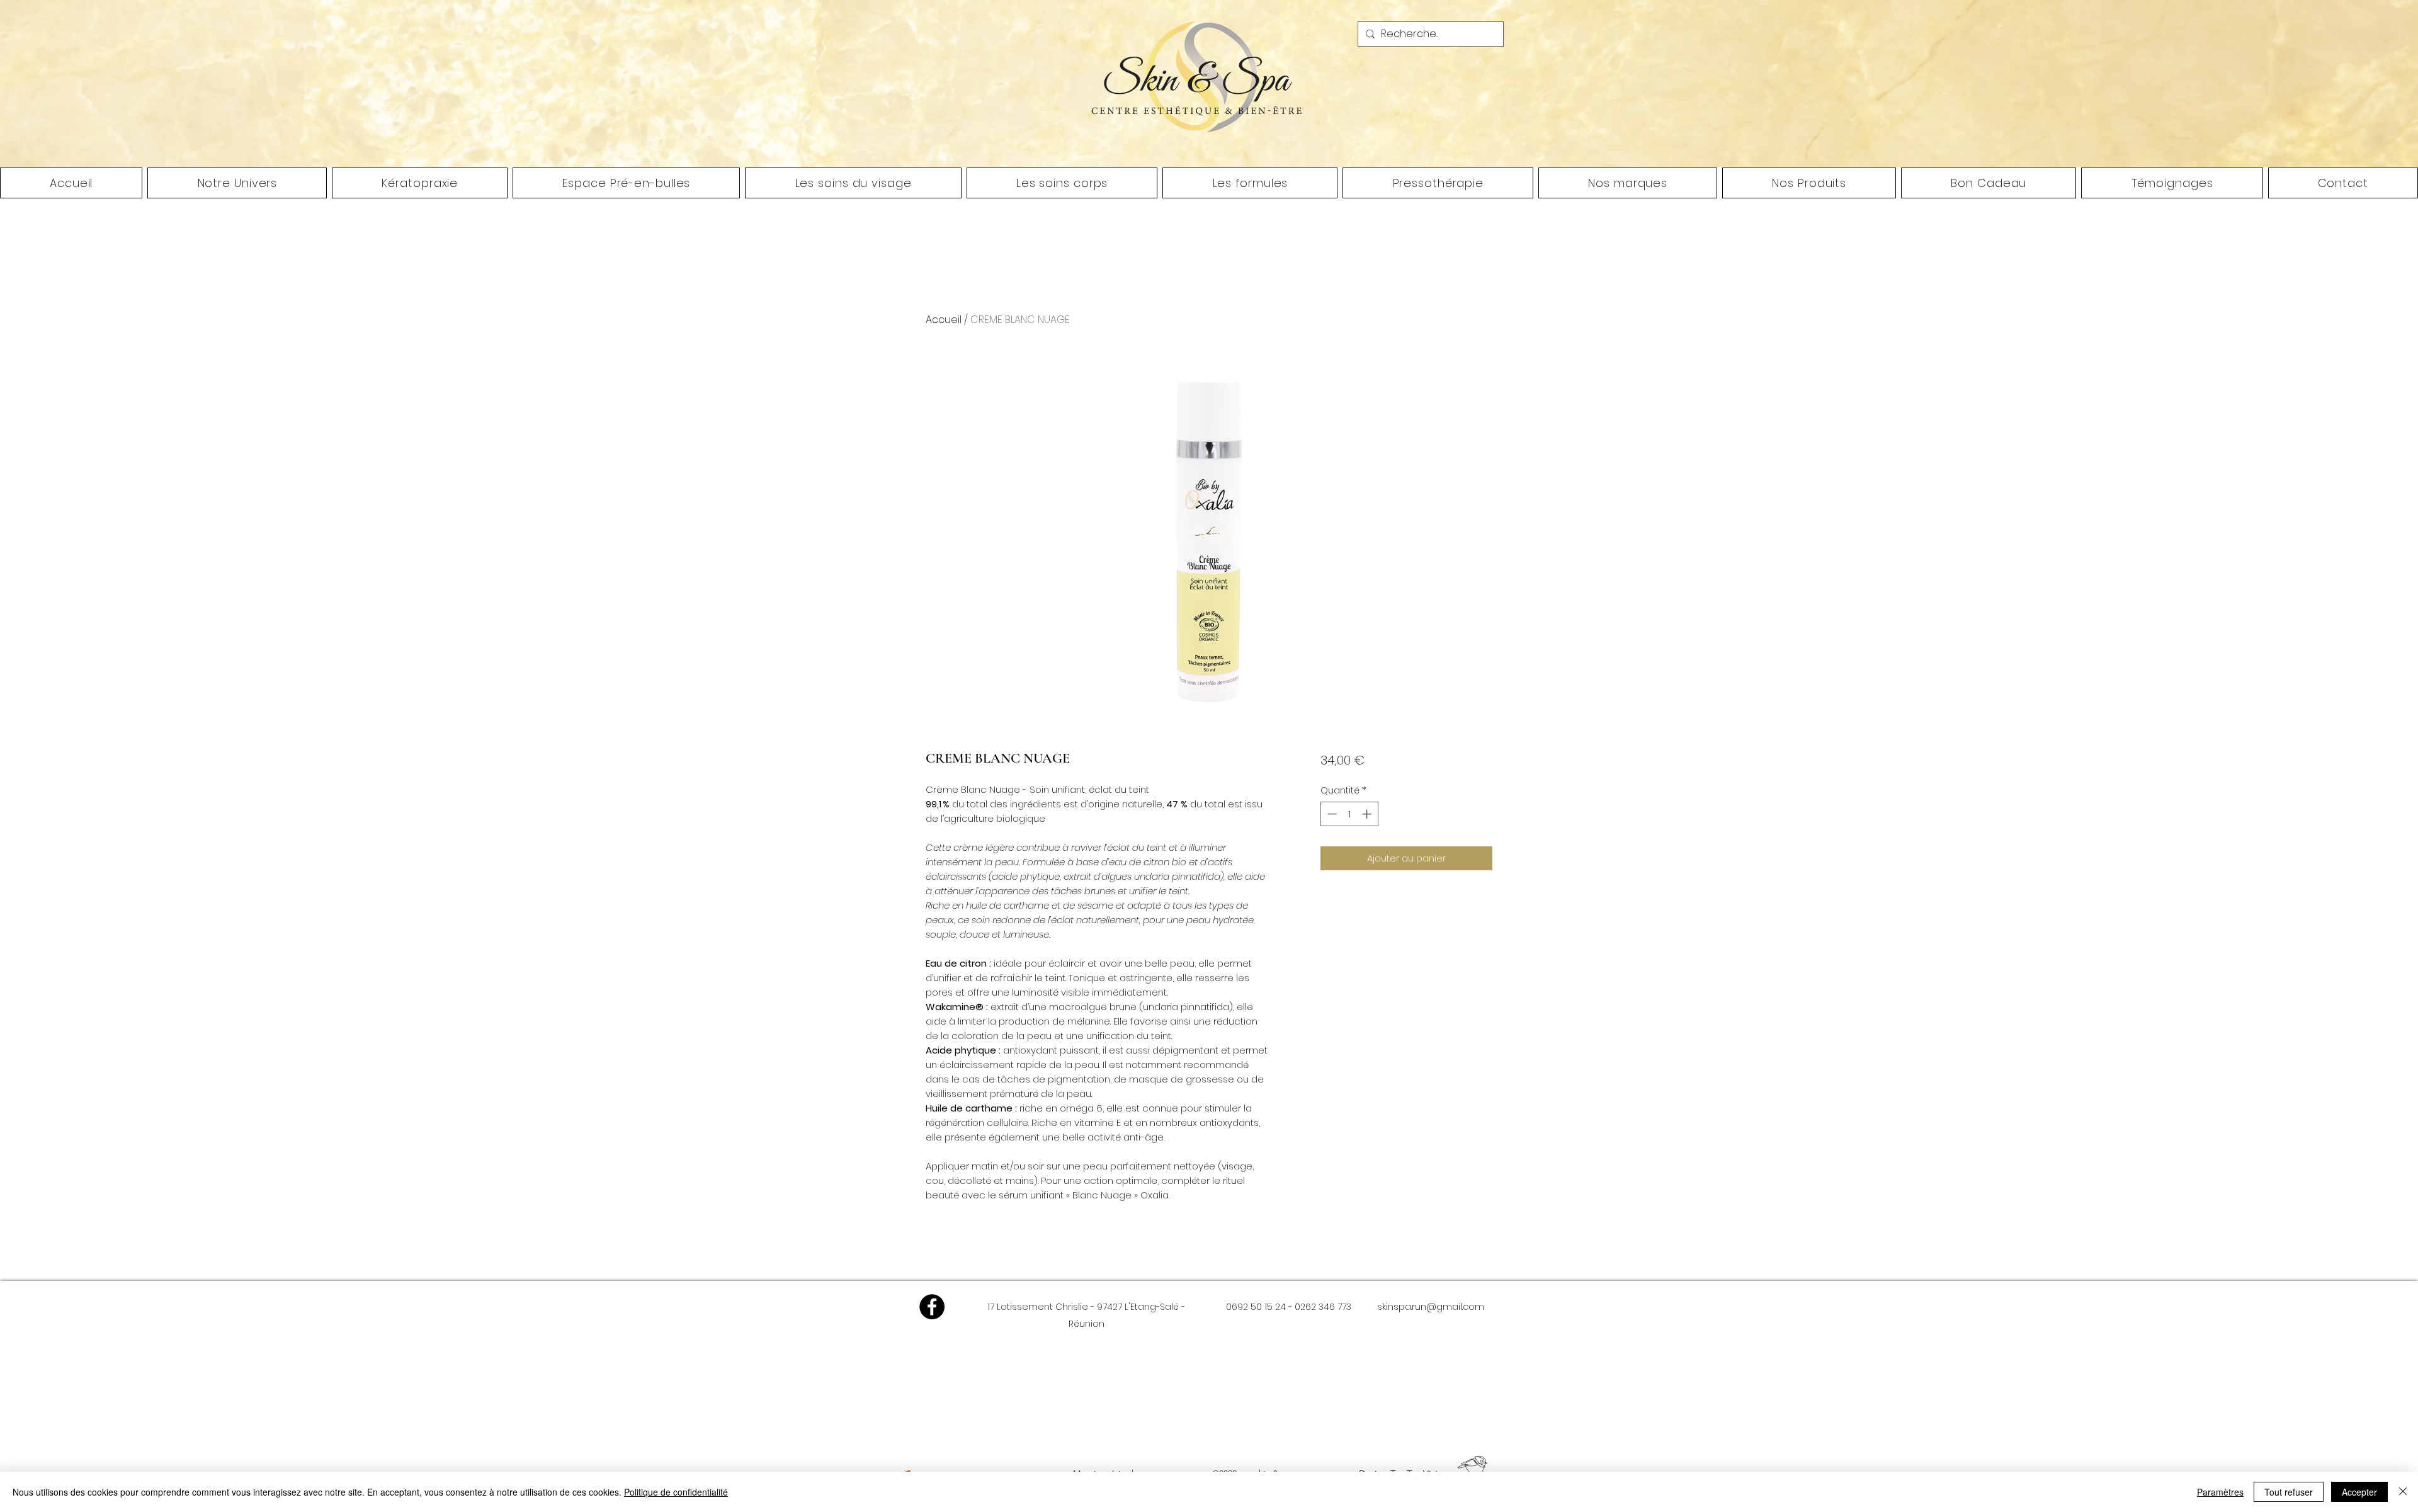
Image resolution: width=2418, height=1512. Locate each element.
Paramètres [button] (2220, 1492)
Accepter (2359, 1492)
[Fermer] (2403, 1492)
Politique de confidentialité (676, 1492)
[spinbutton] (1349, 814)
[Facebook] (932, 1307)
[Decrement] (1331, 814)
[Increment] (1368, 814)
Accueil (944, 320)
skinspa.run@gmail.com (1431, 1307)
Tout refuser (2289, 1492)
